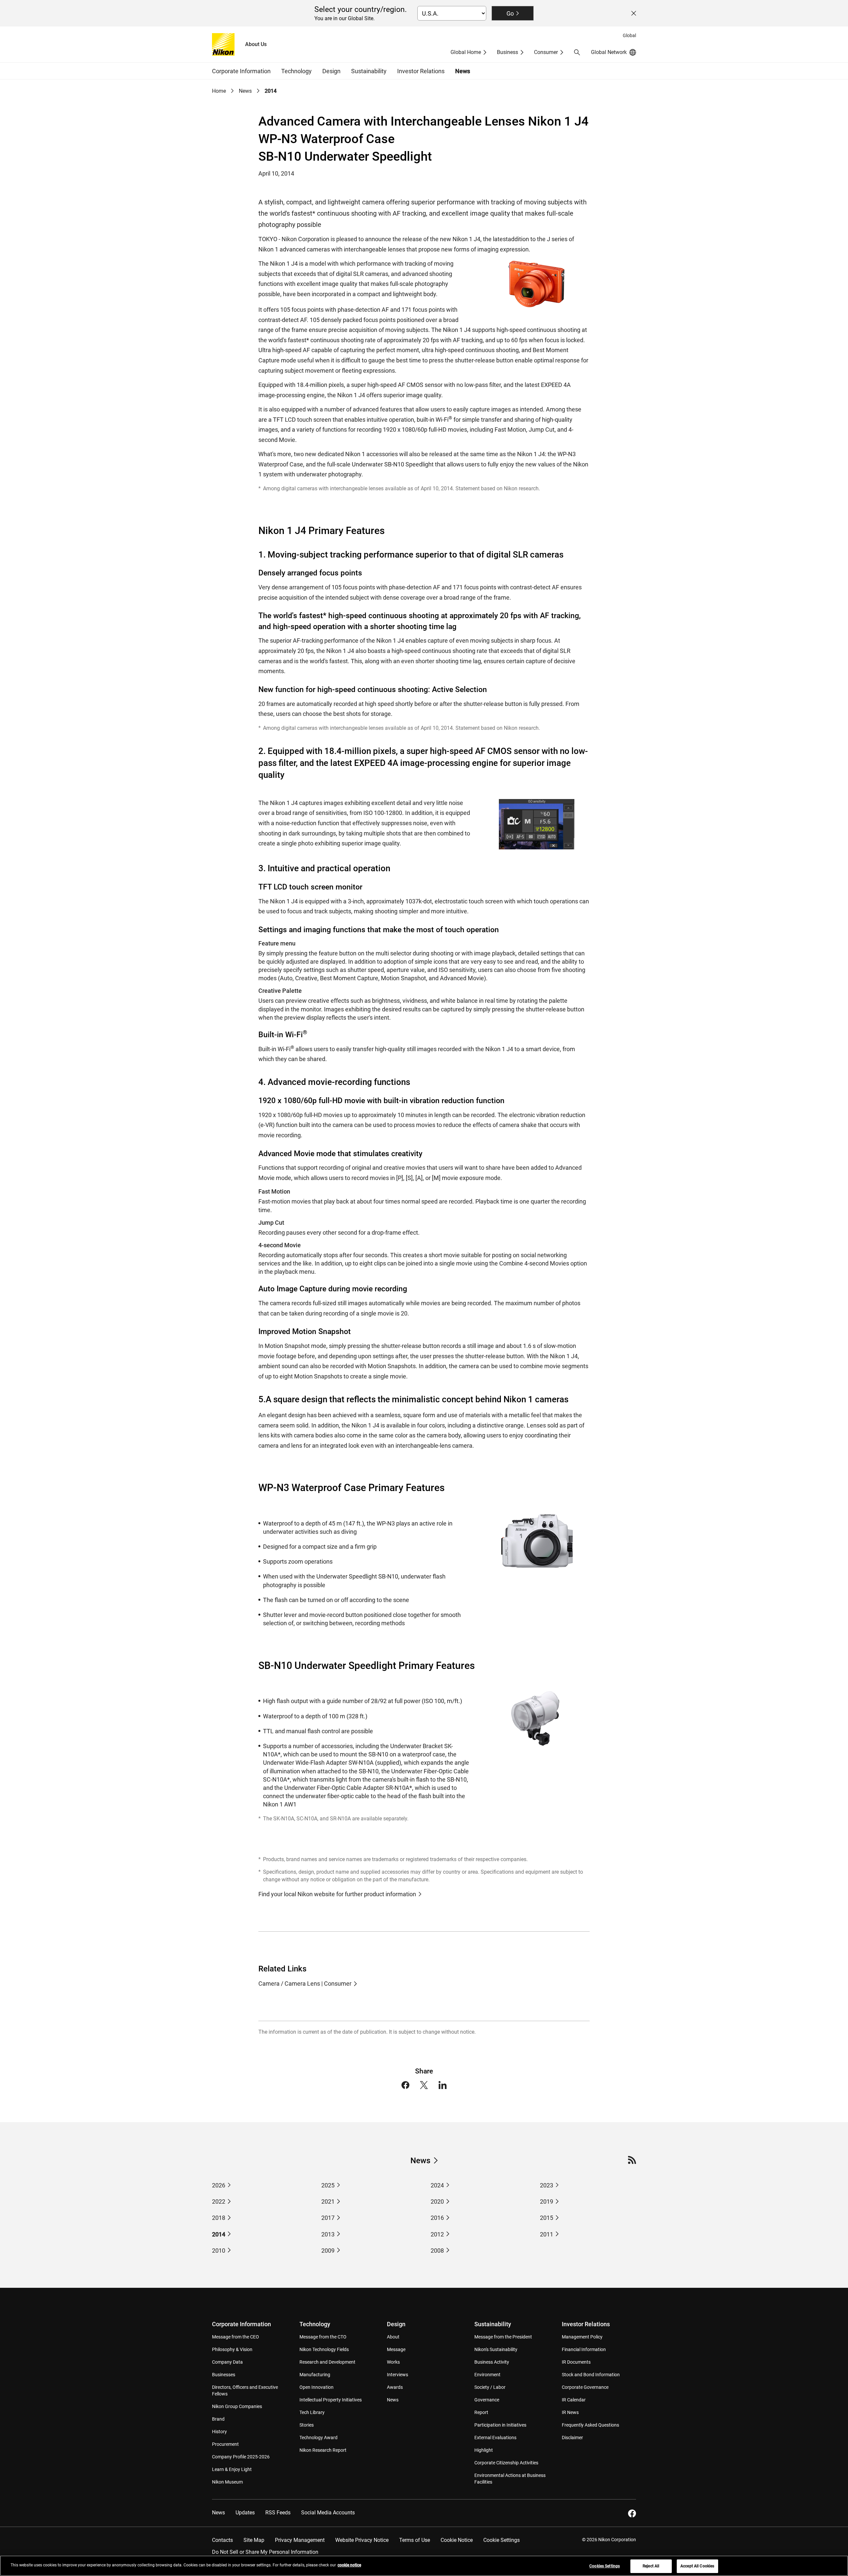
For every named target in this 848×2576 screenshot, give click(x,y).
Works (393, 2362)
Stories (307, 2425)
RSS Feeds (278, 2513)
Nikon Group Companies (237, 2406)
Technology (315, 2324)
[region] (424, 2566)
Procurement (225, 2444)
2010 (219, 2251)
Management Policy (582, 2337)
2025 (328, 2185)
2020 (437, 2201)
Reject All (651, 2566)
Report (481, 2412)
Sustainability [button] (369, 71)
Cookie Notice (457, 2540)
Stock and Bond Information (591, 2375)
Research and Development (327, 2362)
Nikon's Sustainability (496, 2349)
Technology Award (318, 2438)
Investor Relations (586, 2324)
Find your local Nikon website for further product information (337, 1894)
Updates (245, 2513)
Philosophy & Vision (232, 2349)
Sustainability (493, 2324)
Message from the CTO (323, 2337)
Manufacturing (315, 2375)
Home (219, 91)
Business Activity (492, 2362)
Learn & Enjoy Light (232, 2469)
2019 (547, 2201)
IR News (570, 2412)
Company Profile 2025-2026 (241, 2457)
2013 (328, 2234)
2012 (437, 2234)
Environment (487, 2375)
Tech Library (312, 2412)
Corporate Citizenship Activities (506, 2463)
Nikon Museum (227, 2482)
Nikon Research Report (323, 2450)
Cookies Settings (605, 2566)
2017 (328, 2218)
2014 (219, 2234)
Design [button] (331, 71)
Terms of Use (415, 2540)
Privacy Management (300, 2540)
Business (507, 52)
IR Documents (576, 2362)
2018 (219, 2218)
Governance (487, 2400)
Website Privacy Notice (362, 2540)
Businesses (224, 2375)
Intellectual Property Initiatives (331, 2400)
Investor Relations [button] (421, 71)
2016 (437, 2218)
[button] (577, 52)
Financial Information (584, 2349)
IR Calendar (574, 2400)
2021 (328, 2201)
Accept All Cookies (697, 2566)
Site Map (254, 2540)
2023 (547, 2185)
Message (396, 2349)
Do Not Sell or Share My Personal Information (265, 2552)
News (463, 71)
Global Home (466, 52)
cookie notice (349, 2565)
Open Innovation (317, 2387)
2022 (219, 2201)
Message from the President (503, 2337)
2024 (437, 2185)
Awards (395, 2387)
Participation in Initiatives (500, 2425)
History (219, 2432)
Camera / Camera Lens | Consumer (305, 1984)
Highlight (484, 2450)
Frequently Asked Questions (590, 2425)
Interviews (397, 2375)
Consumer (546, 52)
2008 (437, 2251)
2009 (328, 2251)
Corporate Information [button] (241, 71)
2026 (219, 2185)
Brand (218, 2419)
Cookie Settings (502, 2540)
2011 (547, 2234)
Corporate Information (241, 2324)
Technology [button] (296, 71)
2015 (547, 2218)
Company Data (227, 2362)
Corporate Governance (585, 2387)
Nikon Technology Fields (324, 2349)
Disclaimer (572, 2438)
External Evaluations (495, 2438)
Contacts (222, 2540)
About (393, 2337)
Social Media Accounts (328, 2513)
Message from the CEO (236, 2337)
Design (396, 2324)
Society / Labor (490, 2387)
